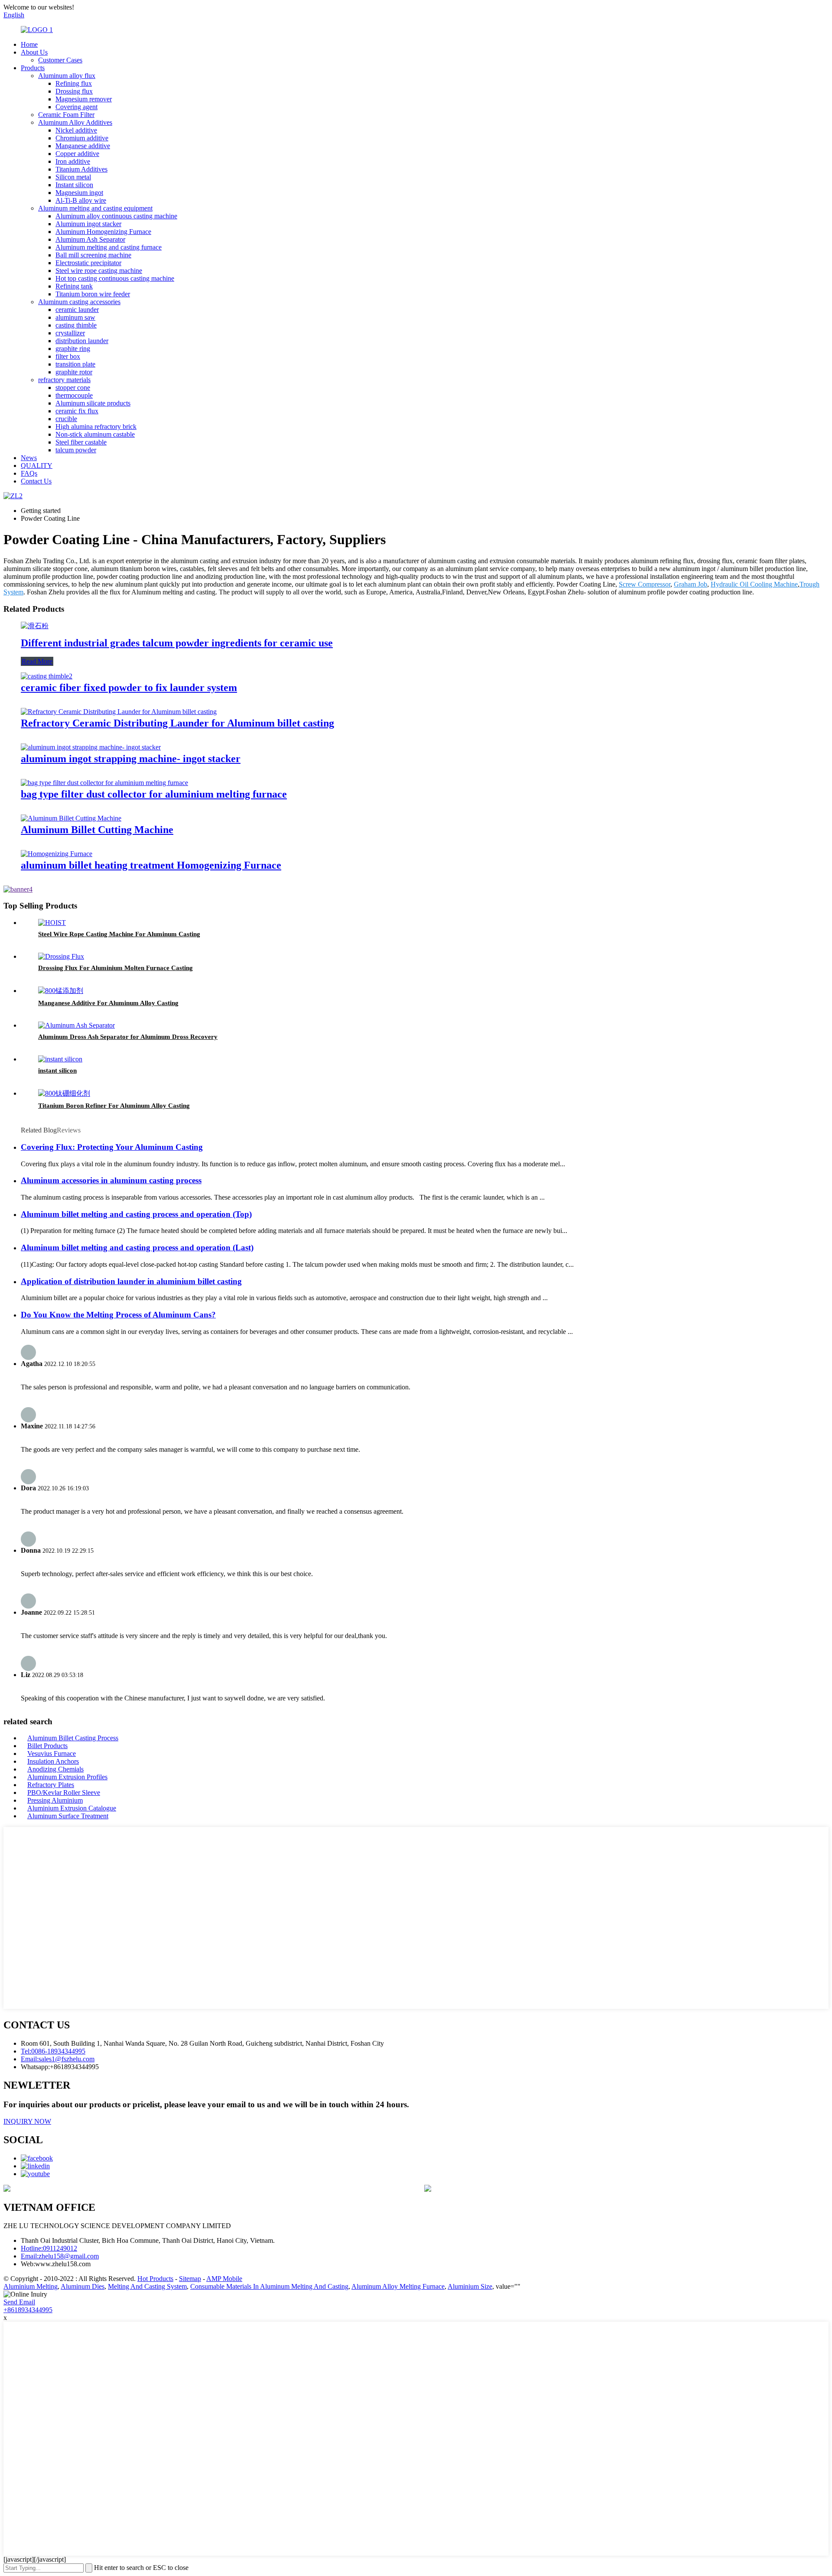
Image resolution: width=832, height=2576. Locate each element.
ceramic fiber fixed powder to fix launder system (129, 688)
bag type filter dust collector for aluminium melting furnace (154, 794)
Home (29, 44)
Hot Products (155, 2279)
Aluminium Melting (31, 2286)
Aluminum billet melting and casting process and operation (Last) (137, 1247)
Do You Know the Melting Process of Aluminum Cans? (118, 1315)
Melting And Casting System (147, 2286)
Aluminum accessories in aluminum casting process (111, 1180)
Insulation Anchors (53, 1761)
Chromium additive (82, 138)
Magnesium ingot (79, 193)
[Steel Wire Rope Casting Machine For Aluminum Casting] (52, 923)
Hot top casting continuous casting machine (115, 278)
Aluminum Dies (83, 2286)
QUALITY (37, 466)
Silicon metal (73, 177)
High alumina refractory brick (96, 427)
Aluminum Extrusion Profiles (67, 1777)
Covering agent (76, 107)
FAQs (29, 473)
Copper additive (77, 154)
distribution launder (82, 341)
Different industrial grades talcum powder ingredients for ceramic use (177, 643)
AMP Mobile (224, 2279)
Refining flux (74, 83)
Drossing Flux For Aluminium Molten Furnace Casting (115, 968)
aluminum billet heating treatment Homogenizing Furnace (151, 865)
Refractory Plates (51, 1785)
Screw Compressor (645, 584)
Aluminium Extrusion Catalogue (72, 1808)
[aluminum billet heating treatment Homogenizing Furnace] (57, 854)
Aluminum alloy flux (67, 76)
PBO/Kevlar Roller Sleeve (64, 1792)
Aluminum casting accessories (79, 302)
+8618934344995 (28, 2310)
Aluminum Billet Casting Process (73, 1738)
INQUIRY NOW (27, 2121)
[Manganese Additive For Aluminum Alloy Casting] (61, 991)
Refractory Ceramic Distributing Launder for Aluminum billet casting (177, 723)
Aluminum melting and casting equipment (95, 208)
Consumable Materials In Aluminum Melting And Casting (269, 2286)
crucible (66, 419)
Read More (37, 661)
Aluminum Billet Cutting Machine (97, 830)
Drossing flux (74, 91)
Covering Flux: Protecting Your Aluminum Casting (112, 1147)
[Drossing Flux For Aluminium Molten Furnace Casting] (61, 956)
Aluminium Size (470, 2286)
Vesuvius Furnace (52, 1754)
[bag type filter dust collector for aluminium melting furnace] (104, 783)
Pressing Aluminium (55, 1800)
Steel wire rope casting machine (99, 271)
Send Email (19, 2302)
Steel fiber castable (81, 442)
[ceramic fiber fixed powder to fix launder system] (47, 676)
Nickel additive (76, 130)
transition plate (75, 364)
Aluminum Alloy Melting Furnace (398, 2286)
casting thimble (76, 325)
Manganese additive (83, 146)
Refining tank (74, 286)
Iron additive (73, 161)
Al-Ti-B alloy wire (81, 200)
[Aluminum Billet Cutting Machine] (71, 818)
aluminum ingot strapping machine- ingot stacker (131, 759)
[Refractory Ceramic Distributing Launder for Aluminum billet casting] (119, 712)
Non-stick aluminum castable (95, 434)
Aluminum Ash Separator (90, 239)
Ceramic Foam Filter (66, 115)
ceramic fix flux (77, 411)
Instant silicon (74, 185)
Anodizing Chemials (55, 1769)
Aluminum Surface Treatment (68, 1816)
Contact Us (36, 481)
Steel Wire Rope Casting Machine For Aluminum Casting (119, 934)
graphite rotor (74, 372)
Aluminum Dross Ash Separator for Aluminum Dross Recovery (128, 1037)
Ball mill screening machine (93, 255)
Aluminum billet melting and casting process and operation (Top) (136, 1214)
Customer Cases (60, 60)
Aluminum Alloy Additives (75, 122)
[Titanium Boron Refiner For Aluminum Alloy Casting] (64, 1093)
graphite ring (73, 349)
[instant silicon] (60, 1059)
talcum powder (76, 450)
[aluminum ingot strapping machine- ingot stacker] (91, 747)
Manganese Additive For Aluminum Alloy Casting (108, 1003)
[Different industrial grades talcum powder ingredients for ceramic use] (35, 626)
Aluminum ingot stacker (88, 224)
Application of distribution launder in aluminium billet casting (131, 1281)
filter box (68, 356)
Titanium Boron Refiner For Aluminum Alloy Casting (114, 1106)
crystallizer (70, 333)
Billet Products (47, 1746)
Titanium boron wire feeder (93, 294)
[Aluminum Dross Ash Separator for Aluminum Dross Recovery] (76, 1025)
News (29, 458)
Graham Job (691, 584)
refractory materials (64, 380)
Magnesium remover (84, 99)
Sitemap (190, 2279)
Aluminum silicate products (93, 403)
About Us (34, 52)
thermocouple (74, 395)
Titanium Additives (81, 169)
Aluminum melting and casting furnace (109, 247)
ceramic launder (77, 310)
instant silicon (57, 1071)
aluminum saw (75, 317)
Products (33, 68)
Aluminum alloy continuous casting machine (116, 216)
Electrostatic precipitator (88, 263)
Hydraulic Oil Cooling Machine (754, 584)
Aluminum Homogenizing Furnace (103, 232)
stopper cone (73, 388)
